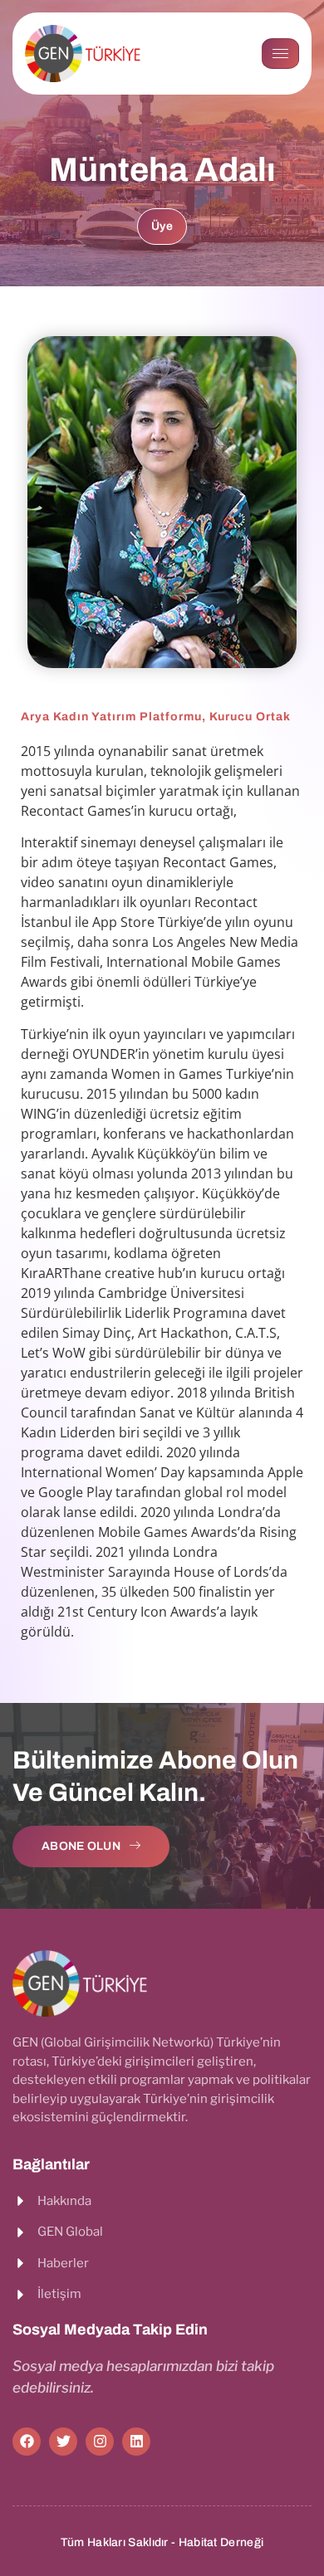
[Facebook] (27, 2442)
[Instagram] (100, 2442)
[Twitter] (63, 2442)
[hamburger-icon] (280, 54)
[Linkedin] (136, 2442)
